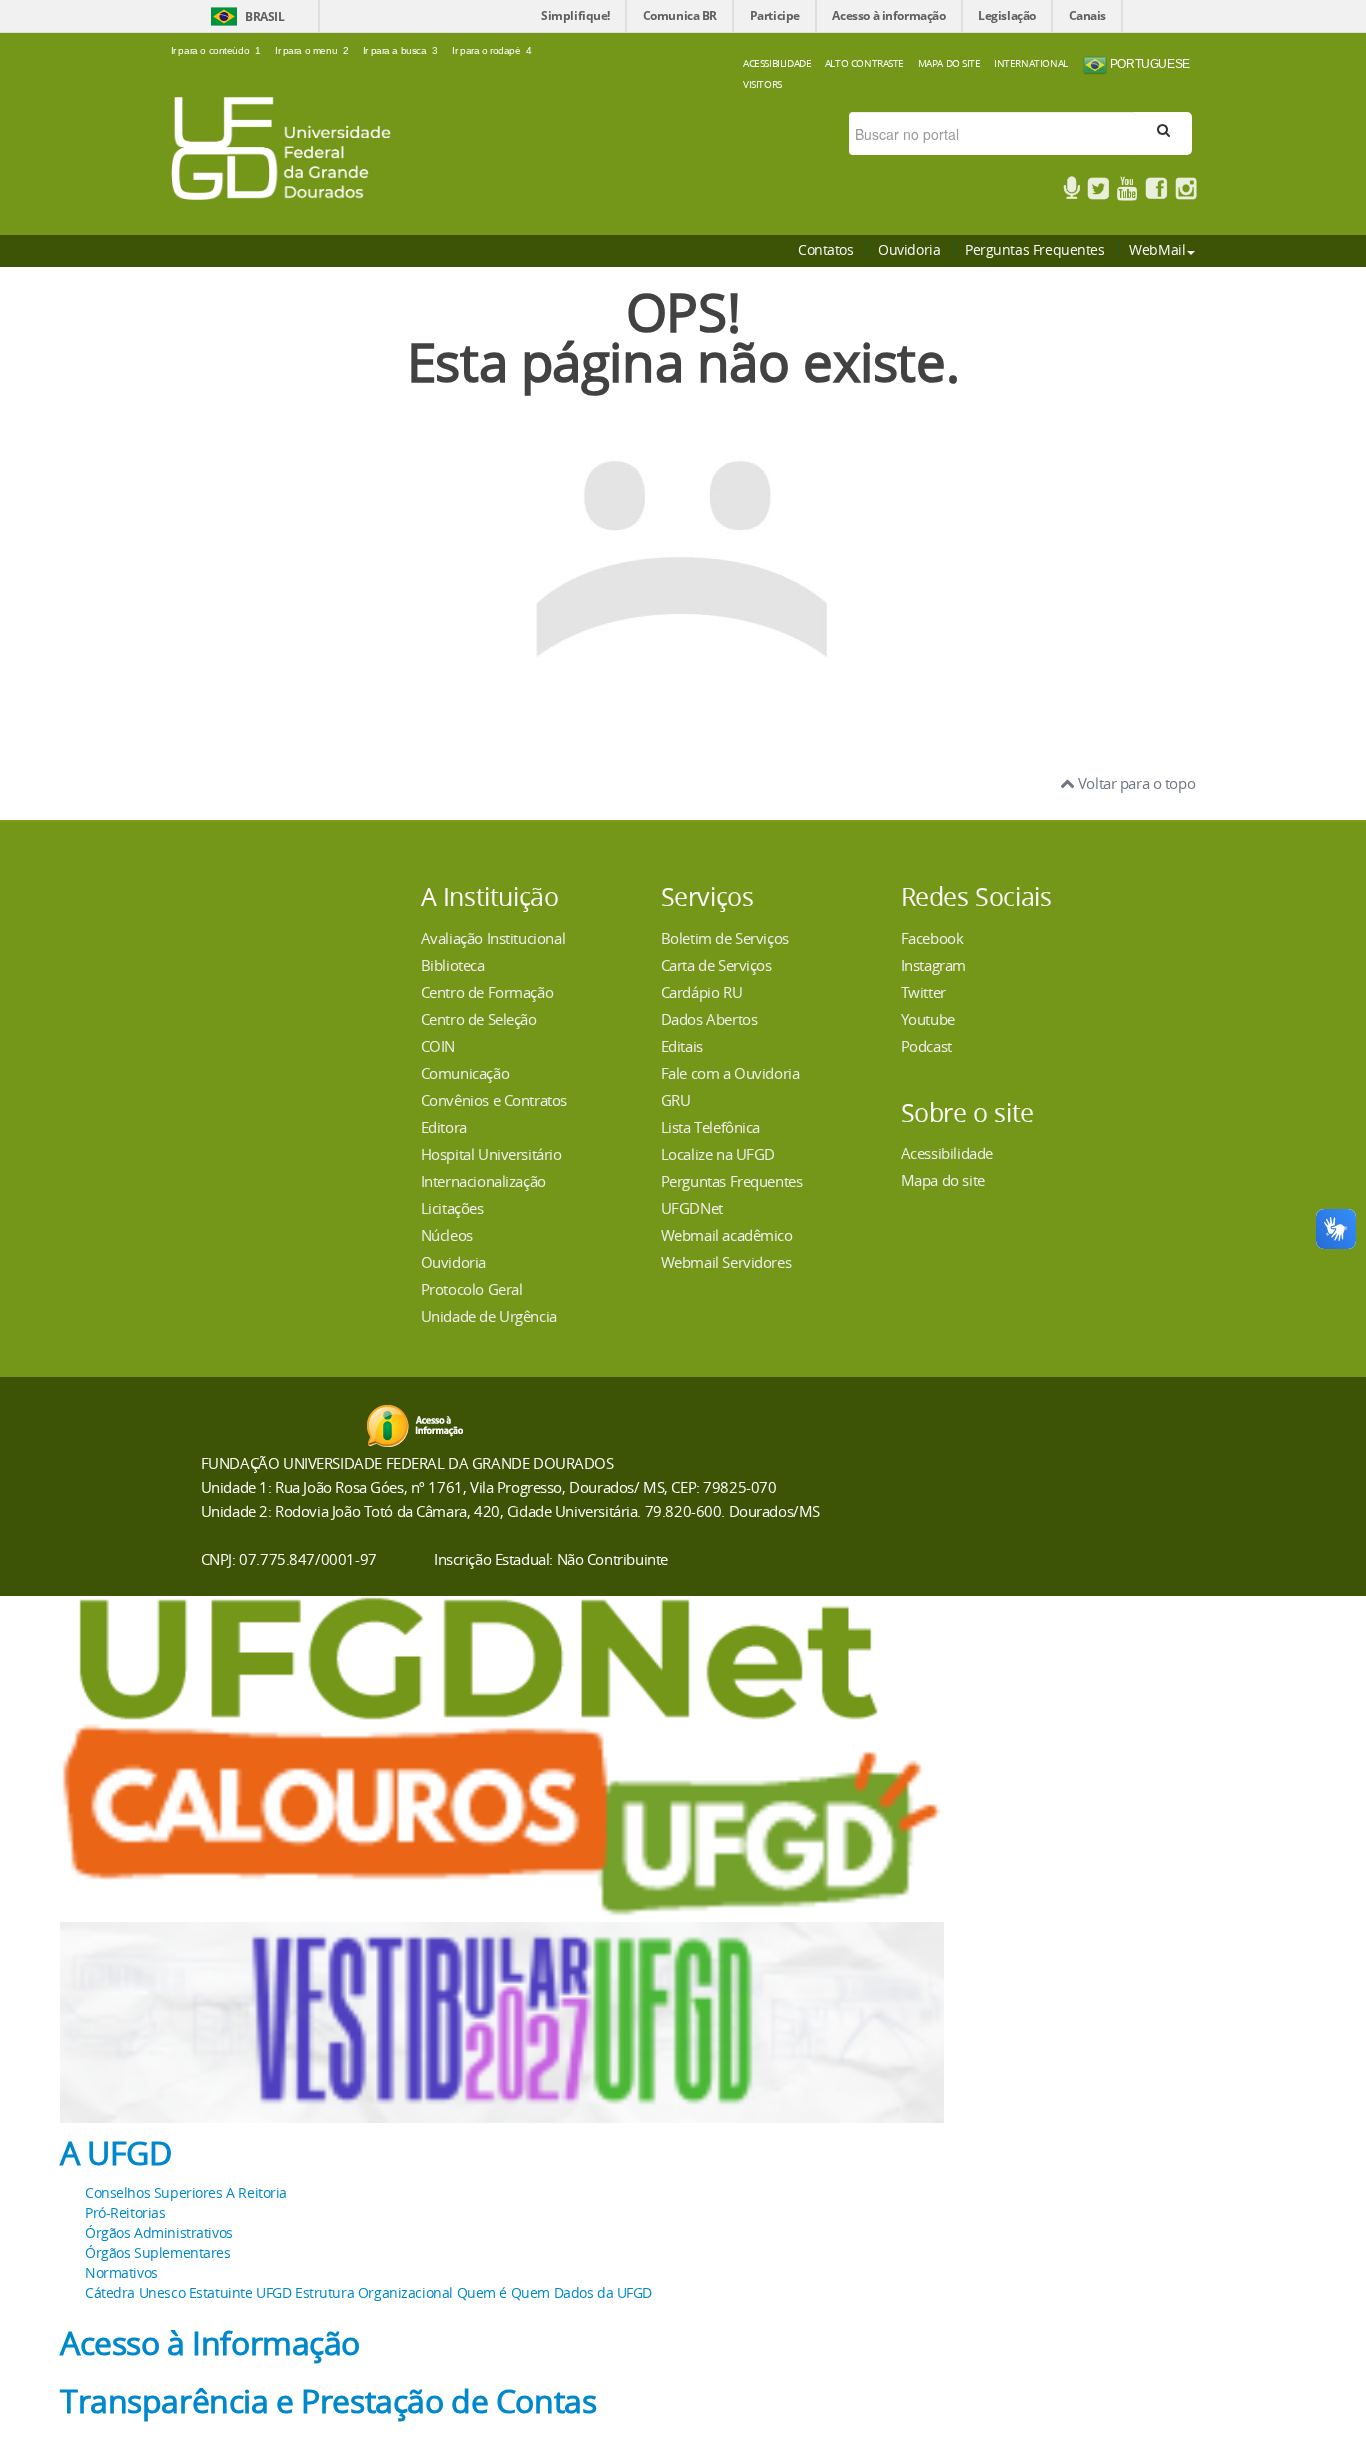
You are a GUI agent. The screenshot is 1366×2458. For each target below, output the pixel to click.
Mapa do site (943, 1180)
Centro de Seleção (479, 1019)
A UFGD (115, 2153)
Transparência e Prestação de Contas (328, 2401)
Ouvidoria (909, 249)
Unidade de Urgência (489, 1316)
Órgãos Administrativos (159, 2232)
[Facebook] (1156, 191)
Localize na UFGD (718, 1154)
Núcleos (447, 1235)
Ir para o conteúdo (216, 50)
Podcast (926, 1046)
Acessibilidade (777, 63)
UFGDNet (692, 1208)
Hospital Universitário (491, 1154)
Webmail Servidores (726, 1262)
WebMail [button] (1157, 249)
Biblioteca (453, 965)
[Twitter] (1098, 191)
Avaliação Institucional (493, 938)
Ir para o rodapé (491, 50)
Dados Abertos (709, 1019)
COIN (438, 1046)
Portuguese (1148, 63)
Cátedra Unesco (135, 2292)
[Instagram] (1186, 191)
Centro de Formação (487, 992)
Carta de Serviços (716, 965)
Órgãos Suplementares (158, 2252)
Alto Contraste (864, 63)
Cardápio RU (701, 992)
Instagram (933, 965)
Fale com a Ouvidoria (730, 1073)
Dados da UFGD (603, 2292)
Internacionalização (483, 1181)
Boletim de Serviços (725, 938)
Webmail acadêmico (727, 1235)
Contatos (826, 249)
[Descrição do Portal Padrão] (281, 146)
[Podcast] (1071, 191)
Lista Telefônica (710, 1127)
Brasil (264, 16)
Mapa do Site (949, 63)
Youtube (928, 1019)
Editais (682, 1046)
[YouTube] (1127, 191)
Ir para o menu (311, 50)
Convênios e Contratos (494, 1100)
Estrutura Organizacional (374, 2292)
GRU (676, 1100)
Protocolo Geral (472, 1289)
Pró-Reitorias (125, 2212)
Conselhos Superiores (154, 2192)
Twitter (923, 992)
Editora (444, 1127)
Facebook (932, 938)
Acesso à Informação (210, 2343)
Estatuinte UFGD (240, 2292)
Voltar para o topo (1134, 783)
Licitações (452, 1208)
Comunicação (465, 1073)
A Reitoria (256, 2192)
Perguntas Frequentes (1035, 249)
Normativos (121, 2272)
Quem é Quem (503, 2292)
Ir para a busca (400, 50)
